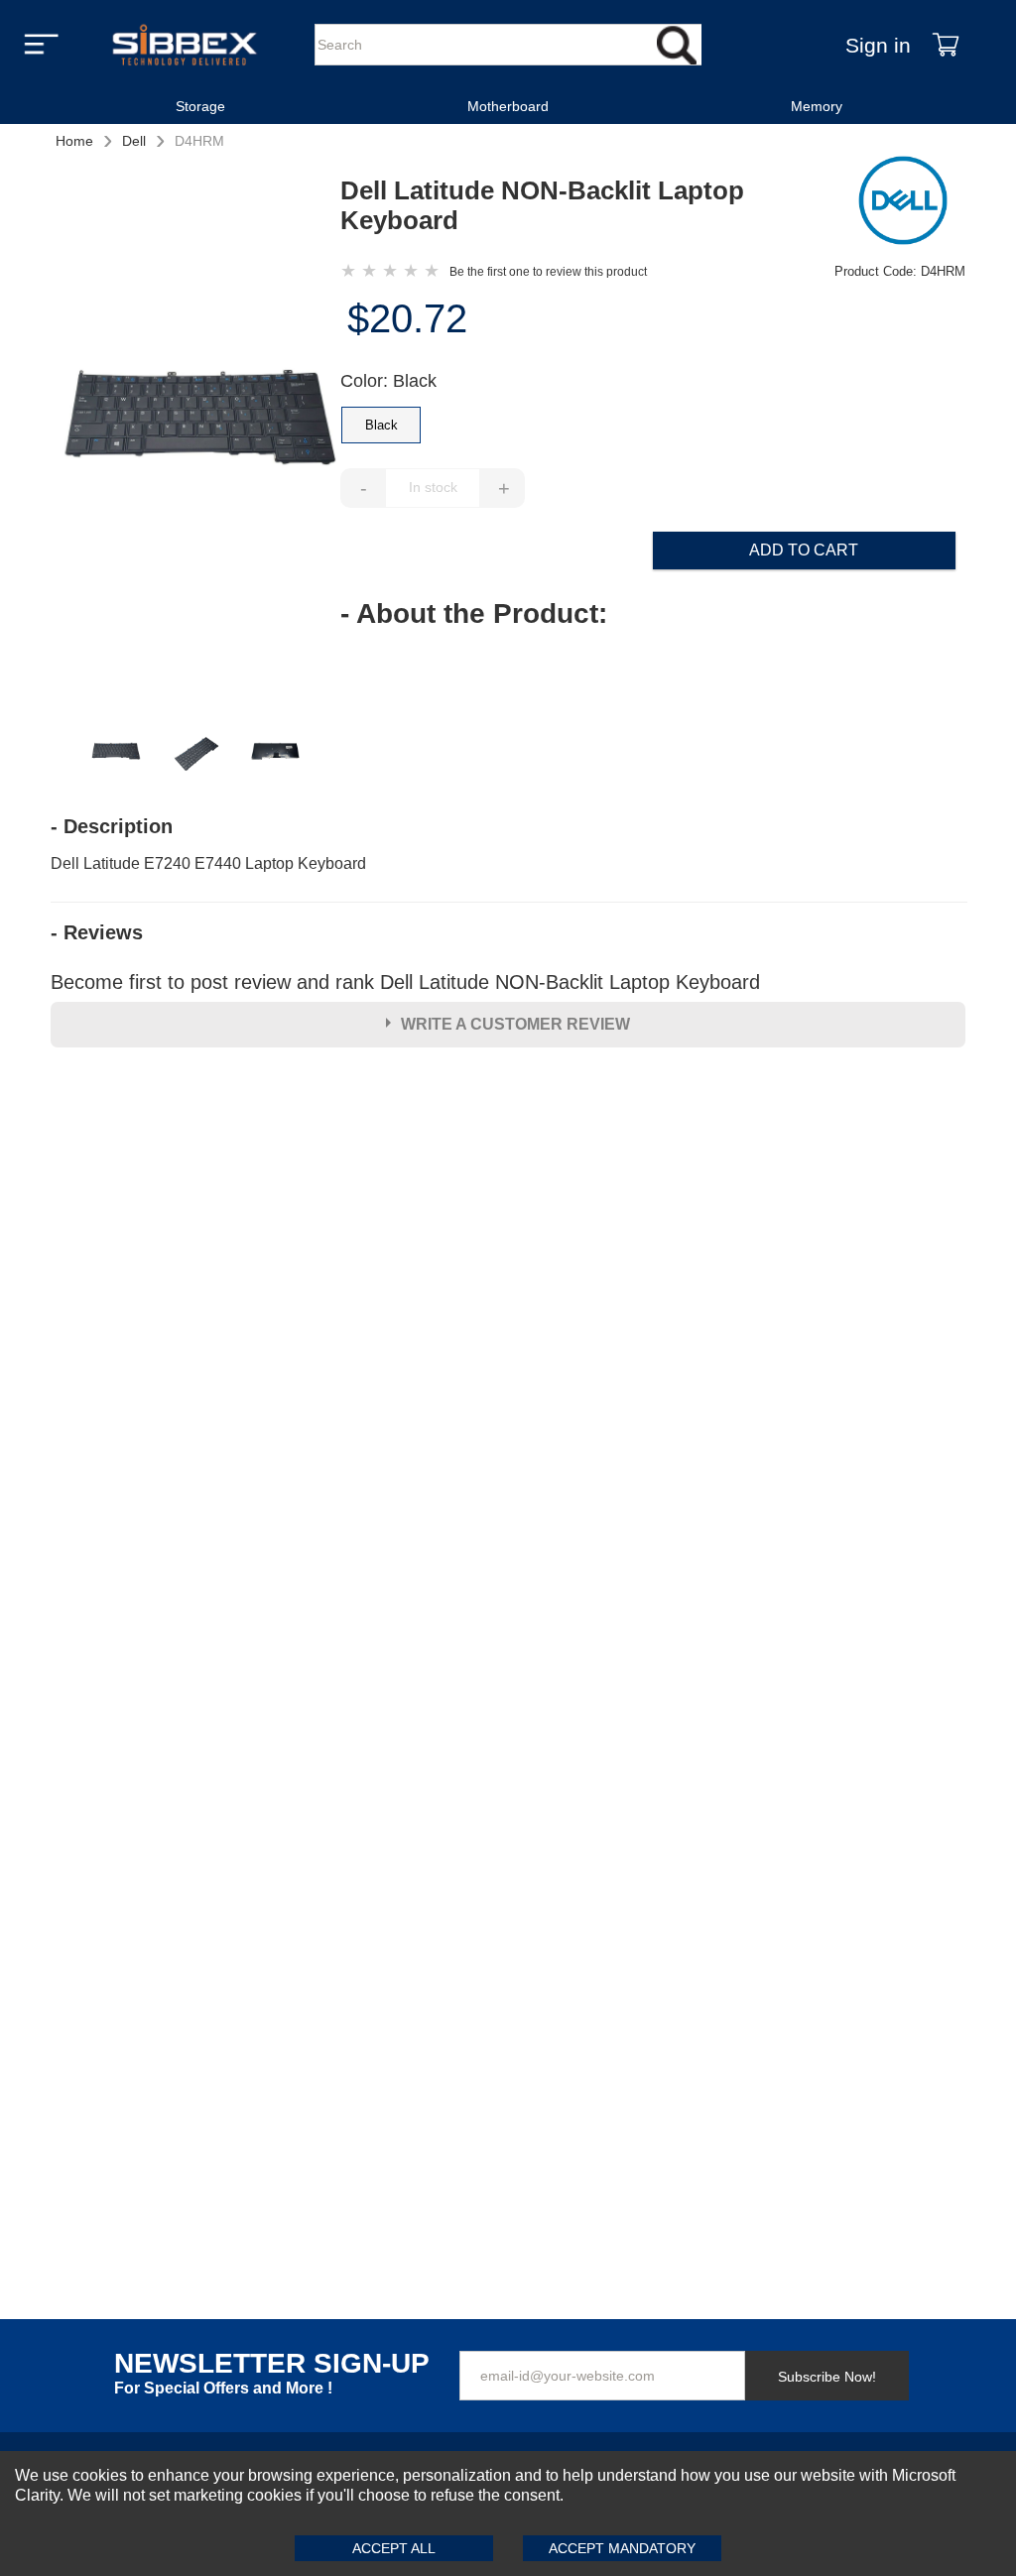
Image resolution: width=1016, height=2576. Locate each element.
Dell (134, 141)
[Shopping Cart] (946, 45)
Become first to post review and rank (405, 982)
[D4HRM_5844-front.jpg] (195, 439)
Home (74, 141)
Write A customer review (515, 1024)
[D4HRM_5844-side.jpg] (195, 754)
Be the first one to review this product (548, 272)
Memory (817, 106)
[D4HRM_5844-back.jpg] (276, 754)
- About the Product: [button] (474, 614)
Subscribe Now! (827, 2377)
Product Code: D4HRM (900, 271)
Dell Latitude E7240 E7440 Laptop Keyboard (208, 863)
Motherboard (508, 106)
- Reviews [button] (97, 932)
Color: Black (388, 381)
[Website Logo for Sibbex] (185, 45)
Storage (200, 106)
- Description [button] (112, 826)
